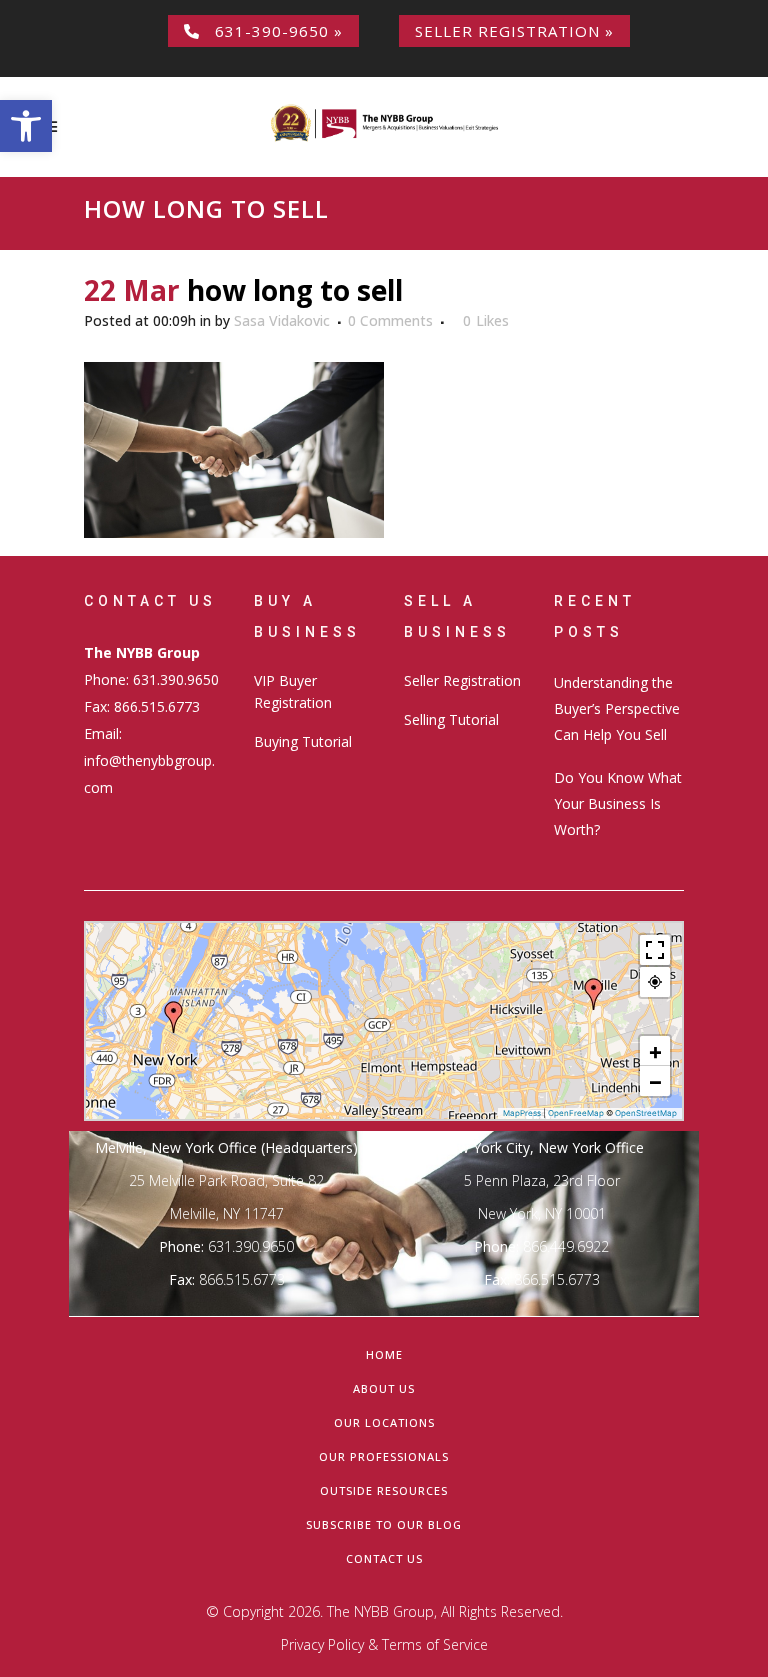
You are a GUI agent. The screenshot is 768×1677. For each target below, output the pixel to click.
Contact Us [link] (384, 1558)
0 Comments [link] (390, 320)
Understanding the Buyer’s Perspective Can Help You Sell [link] (617, 708)
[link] (26, 126)
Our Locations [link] (384, 1422)
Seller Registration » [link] (514, 31)
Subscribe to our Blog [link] (384, 1524)
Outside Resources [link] (384, 1490)
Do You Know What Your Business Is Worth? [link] (618, 803)
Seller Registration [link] (462, 680)
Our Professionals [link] (384, 1456)
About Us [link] (384, 1388)
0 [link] (486, 321)
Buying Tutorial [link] (303, 741)
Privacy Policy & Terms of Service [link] (384, 1644)
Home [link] (384, 1354)
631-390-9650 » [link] (271, 31)
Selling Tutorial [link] (451, 719)
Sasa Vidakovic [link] (282, 320)
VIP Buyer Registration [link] (293, 691)
